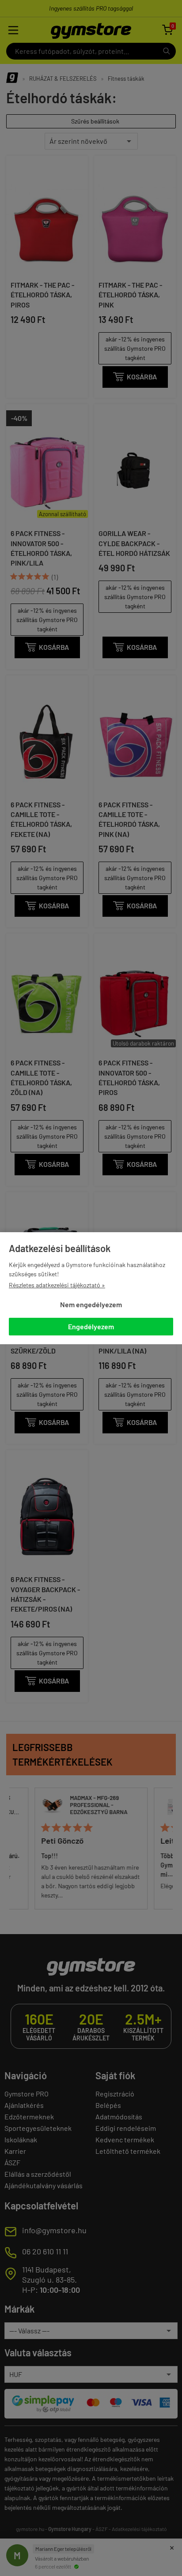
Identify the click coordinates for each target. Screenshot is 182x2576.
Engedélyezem (91, 1326)
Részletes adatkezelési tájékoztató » (57, 1285)
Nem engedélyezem (91, 1304)
